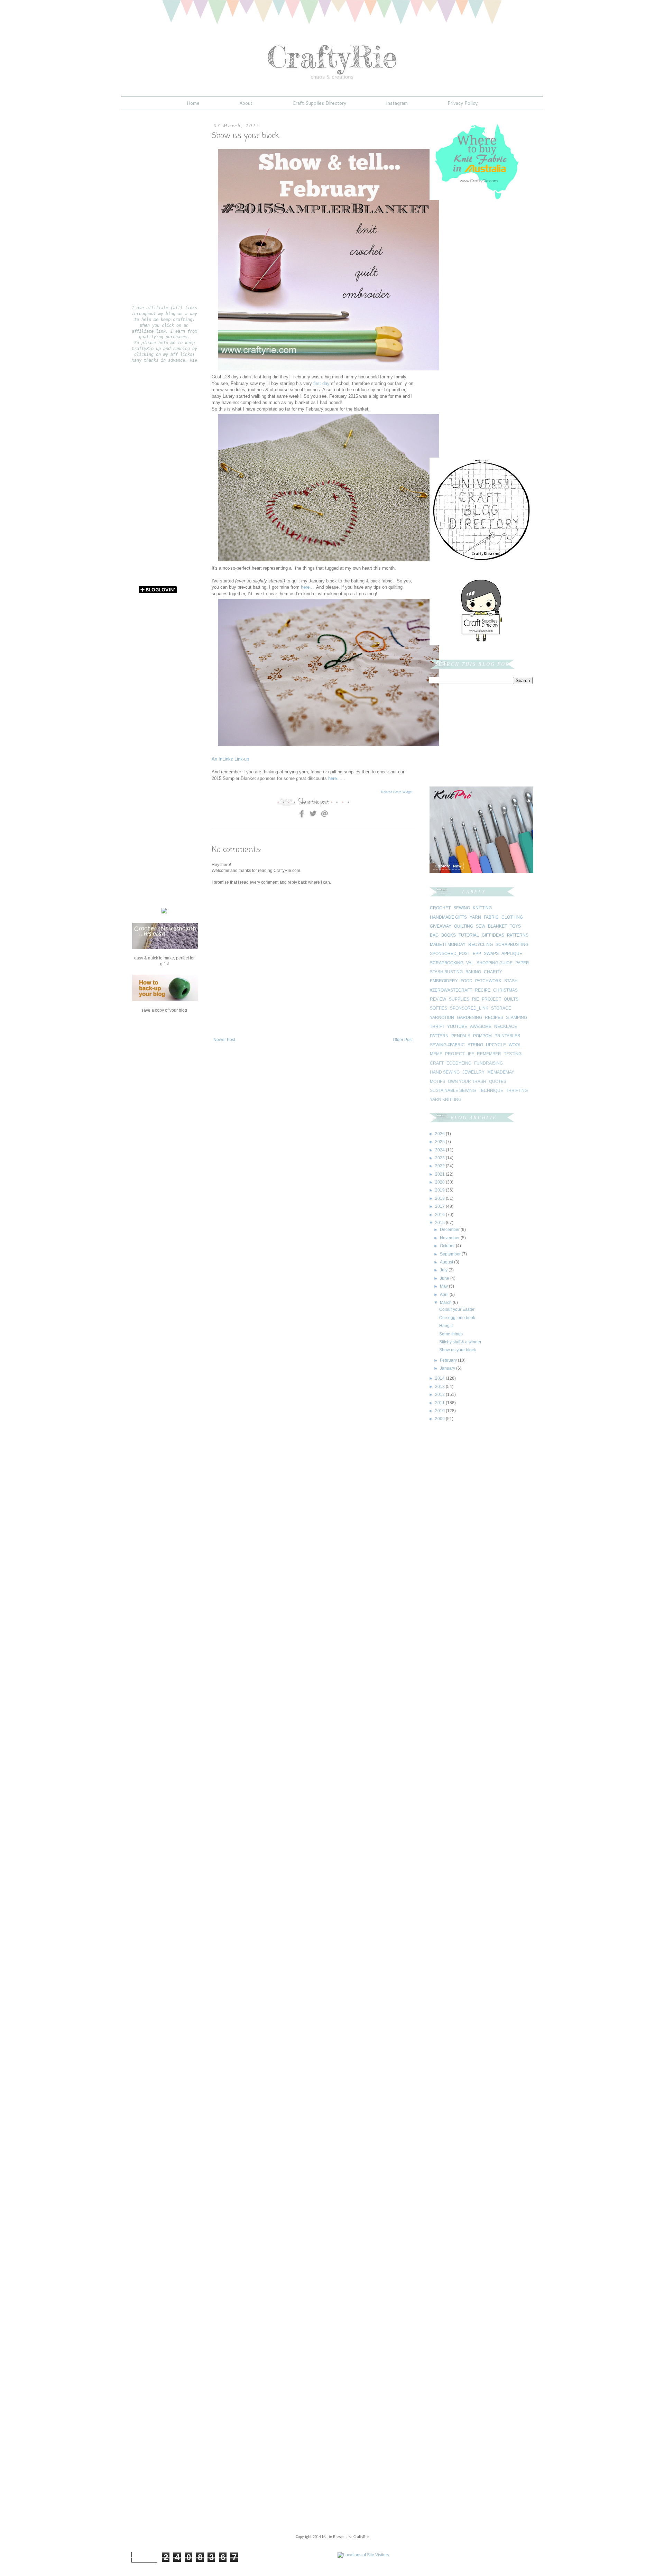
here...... (337, 778)
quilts (511, 999)
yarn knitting (446, 1100)
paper (522, 963)
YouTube (457, 1027)
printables (507, 1036)
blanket (497, 926)
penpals (461, 1036)
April (445, 1295)
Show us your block (458, 1350)
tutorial (469, 935)
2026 (440, 1134)
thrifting (517, 1091)
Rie (476, 999)
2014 (440, 1378)
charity (493, 972)
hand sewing (445, 1072)
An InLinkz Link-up (230, 759)
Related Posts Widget (397, 792)
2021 (440, 1174)
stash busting (446, 972)
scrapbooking (447, 963)
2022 (440, 1166)
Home (193, 103)
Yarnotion (442, 1018)
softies (439, 1008)
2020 (440, 1182)
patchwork (488, 981)
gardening (469, 1018)
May (444, 1286)
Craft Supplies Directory (319, 103)
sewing (462, 908)
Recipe (483, 990)
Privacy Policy (463, 103)
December (450, 1230)
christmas (505, 990)
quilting (464, 926)
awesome (481, 1027)
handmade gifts (448, 917)
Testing (513, 1054)
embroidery (444, 981)
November (450, 1238)
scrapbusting (512, 945)
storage (501, 1008)
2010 (440, 1411)
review (438, 999)
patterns (518, 935)
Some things (451, 1334)
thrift (437, 1027)
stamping (517, 1018)
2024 (440, 1150)
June (445, 1278)
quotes (498, 1082)
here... (307, 587)
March (446, 1303)
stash (511, 981)
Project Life (460, 1054)
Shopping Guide (495, 963)
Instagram (397, 103)
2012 (440, 1395)
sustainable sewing (453, 1091)
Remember (489, 1054)
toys (515, 926)
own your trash (467, 1082)
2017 (440, 1206)
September (451, 1254)
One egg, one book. (458, 1318)
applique (512, 954)
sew (481, 926)
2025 (440, 1142)
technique (491, 1091)
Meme (436, 1054)
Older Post (403, 1040)
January (448, 1368)
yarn (475, 917)
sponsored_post (450, 954)
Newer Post (224, 1040)
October (448, 1246)
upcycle (496, 1045)
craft (437, 1063)
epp (477, 954)
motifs (437, 1082)
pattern (439, 1036)
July (444, 1270)
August (447, 1262)
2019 (440, 1190)
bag (434, 935)
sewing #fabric (447, 1045)
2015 (440, 1223)
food (467, 981)
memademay (501, 1072)
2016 (440, 1215)
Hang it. (446, 1326)
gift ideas (493, 935)
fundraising (488, 1063)
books (449, 935)
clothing (512, 917)
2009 (440, 1419)
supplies (459, 999)
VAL (470, 963)
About (246, 103)
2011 (440, 1403)
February (449, 1360)
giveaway (441, 926)
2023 (440, 1158)
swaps (491, 954)
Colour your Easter (457, 1309)
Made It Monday (448, 945)
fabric (491, 917)
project (491, 999)
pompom (482, 1036)
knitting (482, 908)
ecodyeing (459, 1063)
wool (515, 1045)
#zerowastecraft (451, 990)
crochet (440, 908)
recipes (494, 1018)
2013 (440, 1387)
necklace (506, 1027)
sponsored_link (469, 1008)
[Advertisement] (293, 1064)
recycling (481, 945)
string (475, 1045)
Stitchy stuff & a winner (460, 1342)
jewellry (473, 1072)
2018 (440, 1198)
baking (473, 972)
